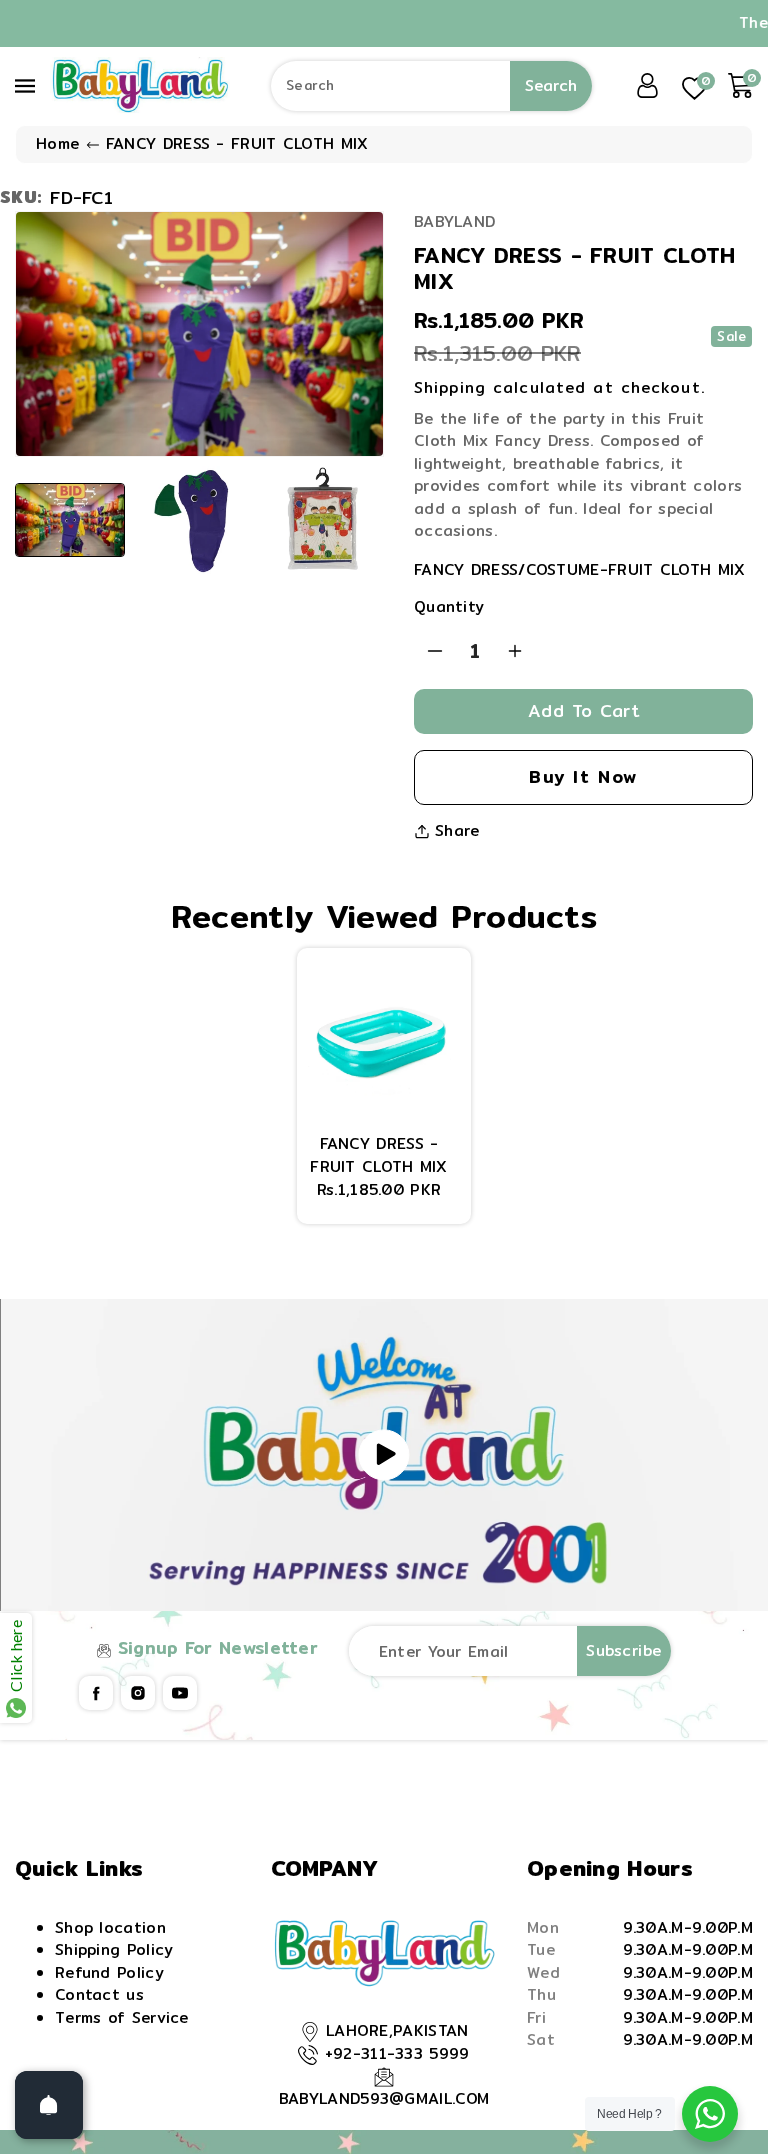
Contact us (99, 1994)
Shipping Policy (114, 1949)
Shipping (450, 387)
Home (57, 143)
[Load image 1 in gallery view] (70, 520)
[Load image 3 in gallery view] (322, 520)
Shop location (110, 1927)
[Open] (49, 2105)
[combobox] (431, 86)
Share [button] (457, 831)
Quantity (449, 607)
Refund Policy (109, 1972)
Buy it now (583, 776)
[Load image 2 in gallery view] (196, 520)
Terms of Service (122, 2017)
